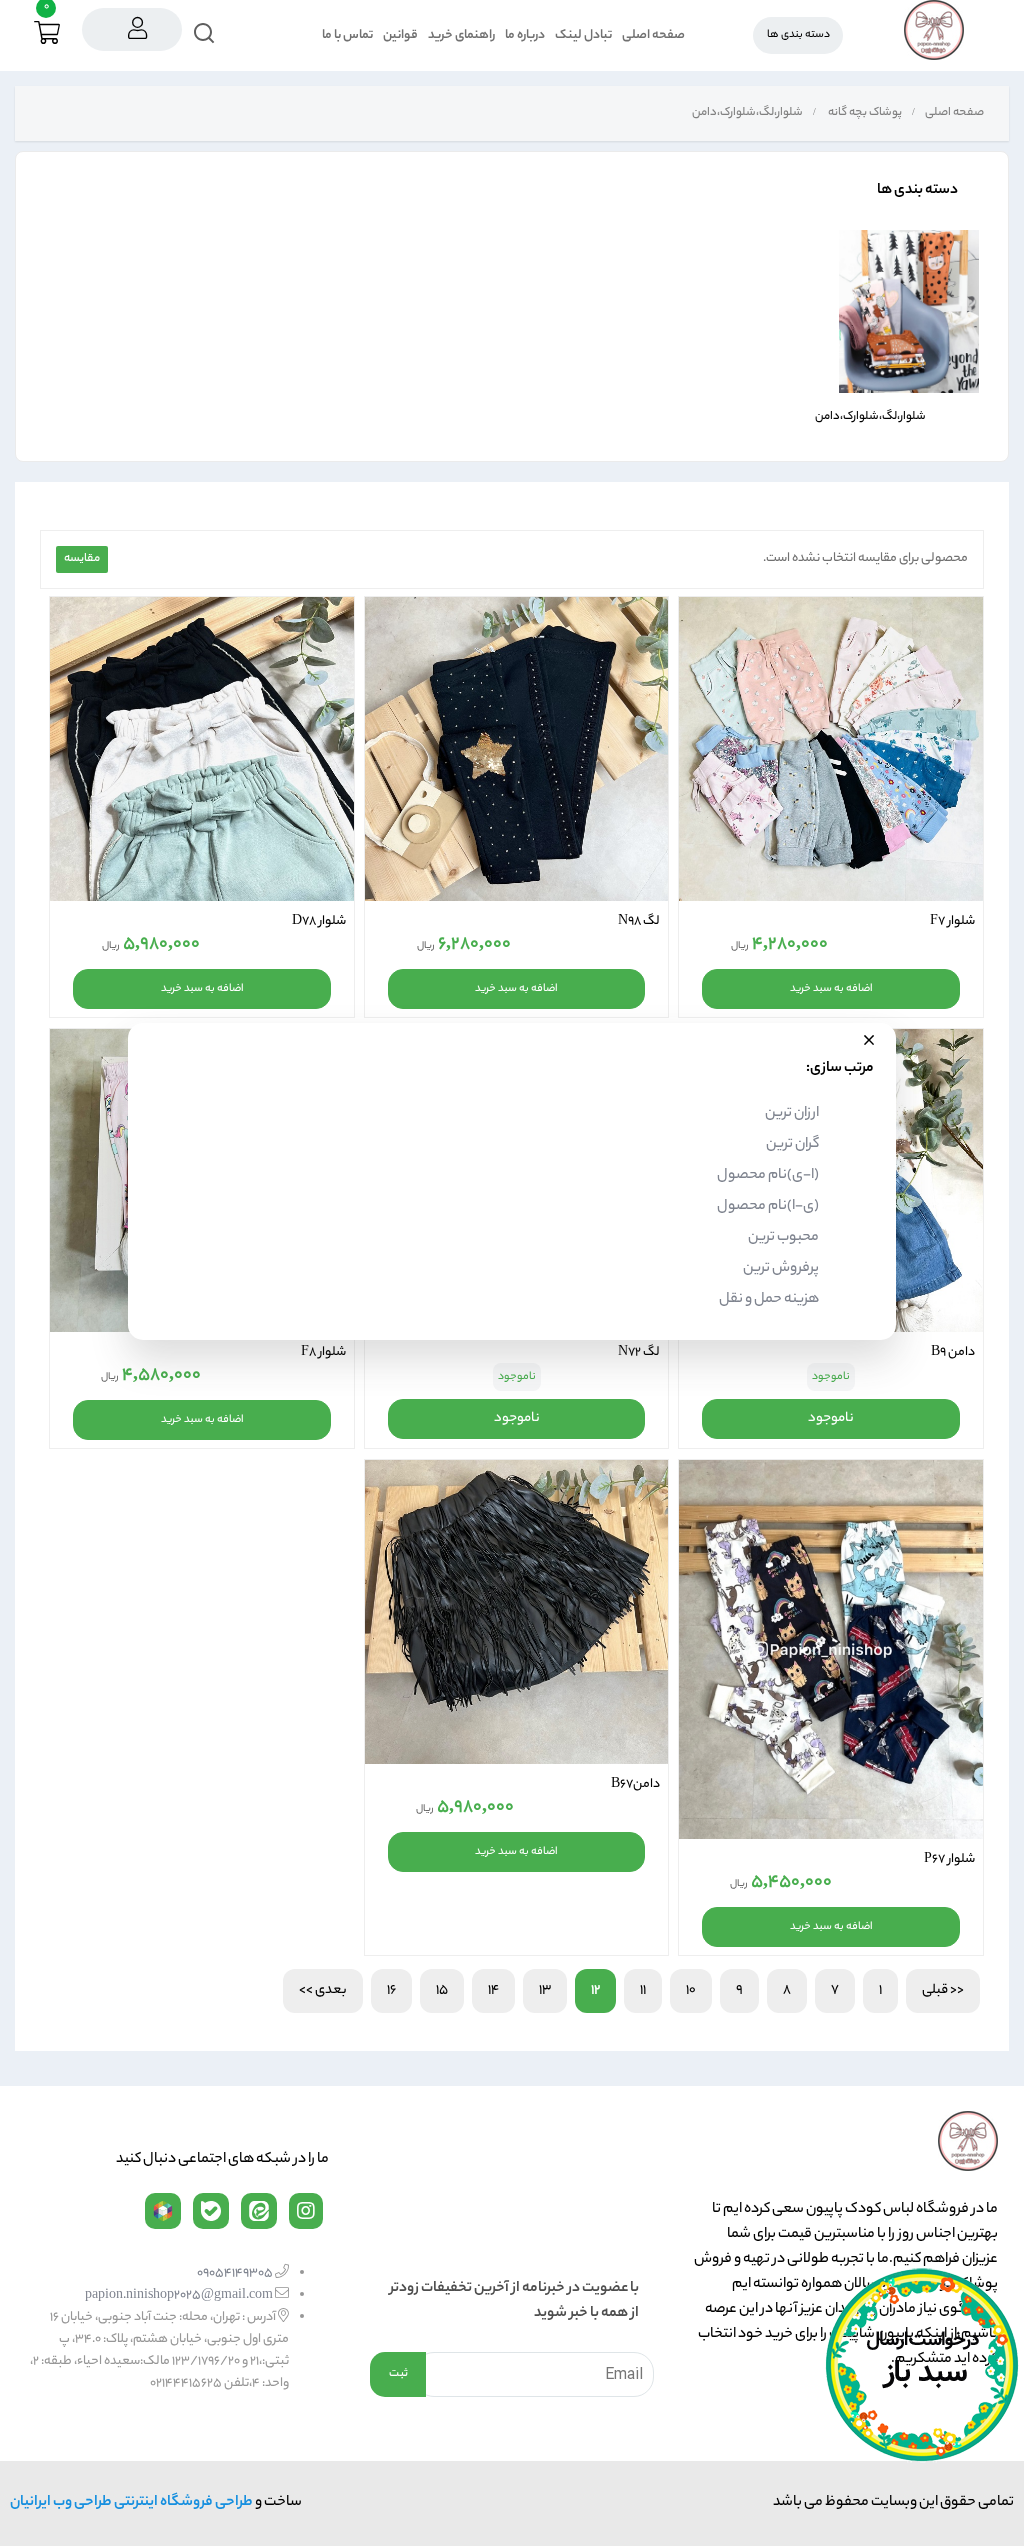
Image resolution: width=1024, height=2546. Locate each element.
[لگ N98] (517, 749)
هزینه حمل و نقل (769, 1300)
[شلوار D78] (202, 749)
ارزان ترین (792, 1114)
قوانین (400, 35)
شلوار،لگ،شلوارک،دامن (746, 113)
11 (643, 1990)
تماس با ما (347, 35)
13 (545, 1990)
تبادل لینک (583, 35)
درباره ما (525, 35)
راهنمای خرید (461, 35)
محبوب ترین (783, 1238)
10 (691, 1990)
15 (442, 1990)
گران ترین (792, 1145)
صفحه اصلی (653, 35)
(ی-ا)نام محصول (768, 1207)
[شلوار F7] (831, 749)
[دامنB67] (517, 1612)
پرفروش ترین (781, 1269)
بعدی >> (323, 1990)
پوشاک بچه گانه (864, 113)
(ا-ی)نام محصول (768, 1176)
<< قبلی (943, 1990)
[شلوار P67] (831, 1649)
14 (493, 1990)
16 (391, 1990)
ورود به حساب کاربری (132, 29)
